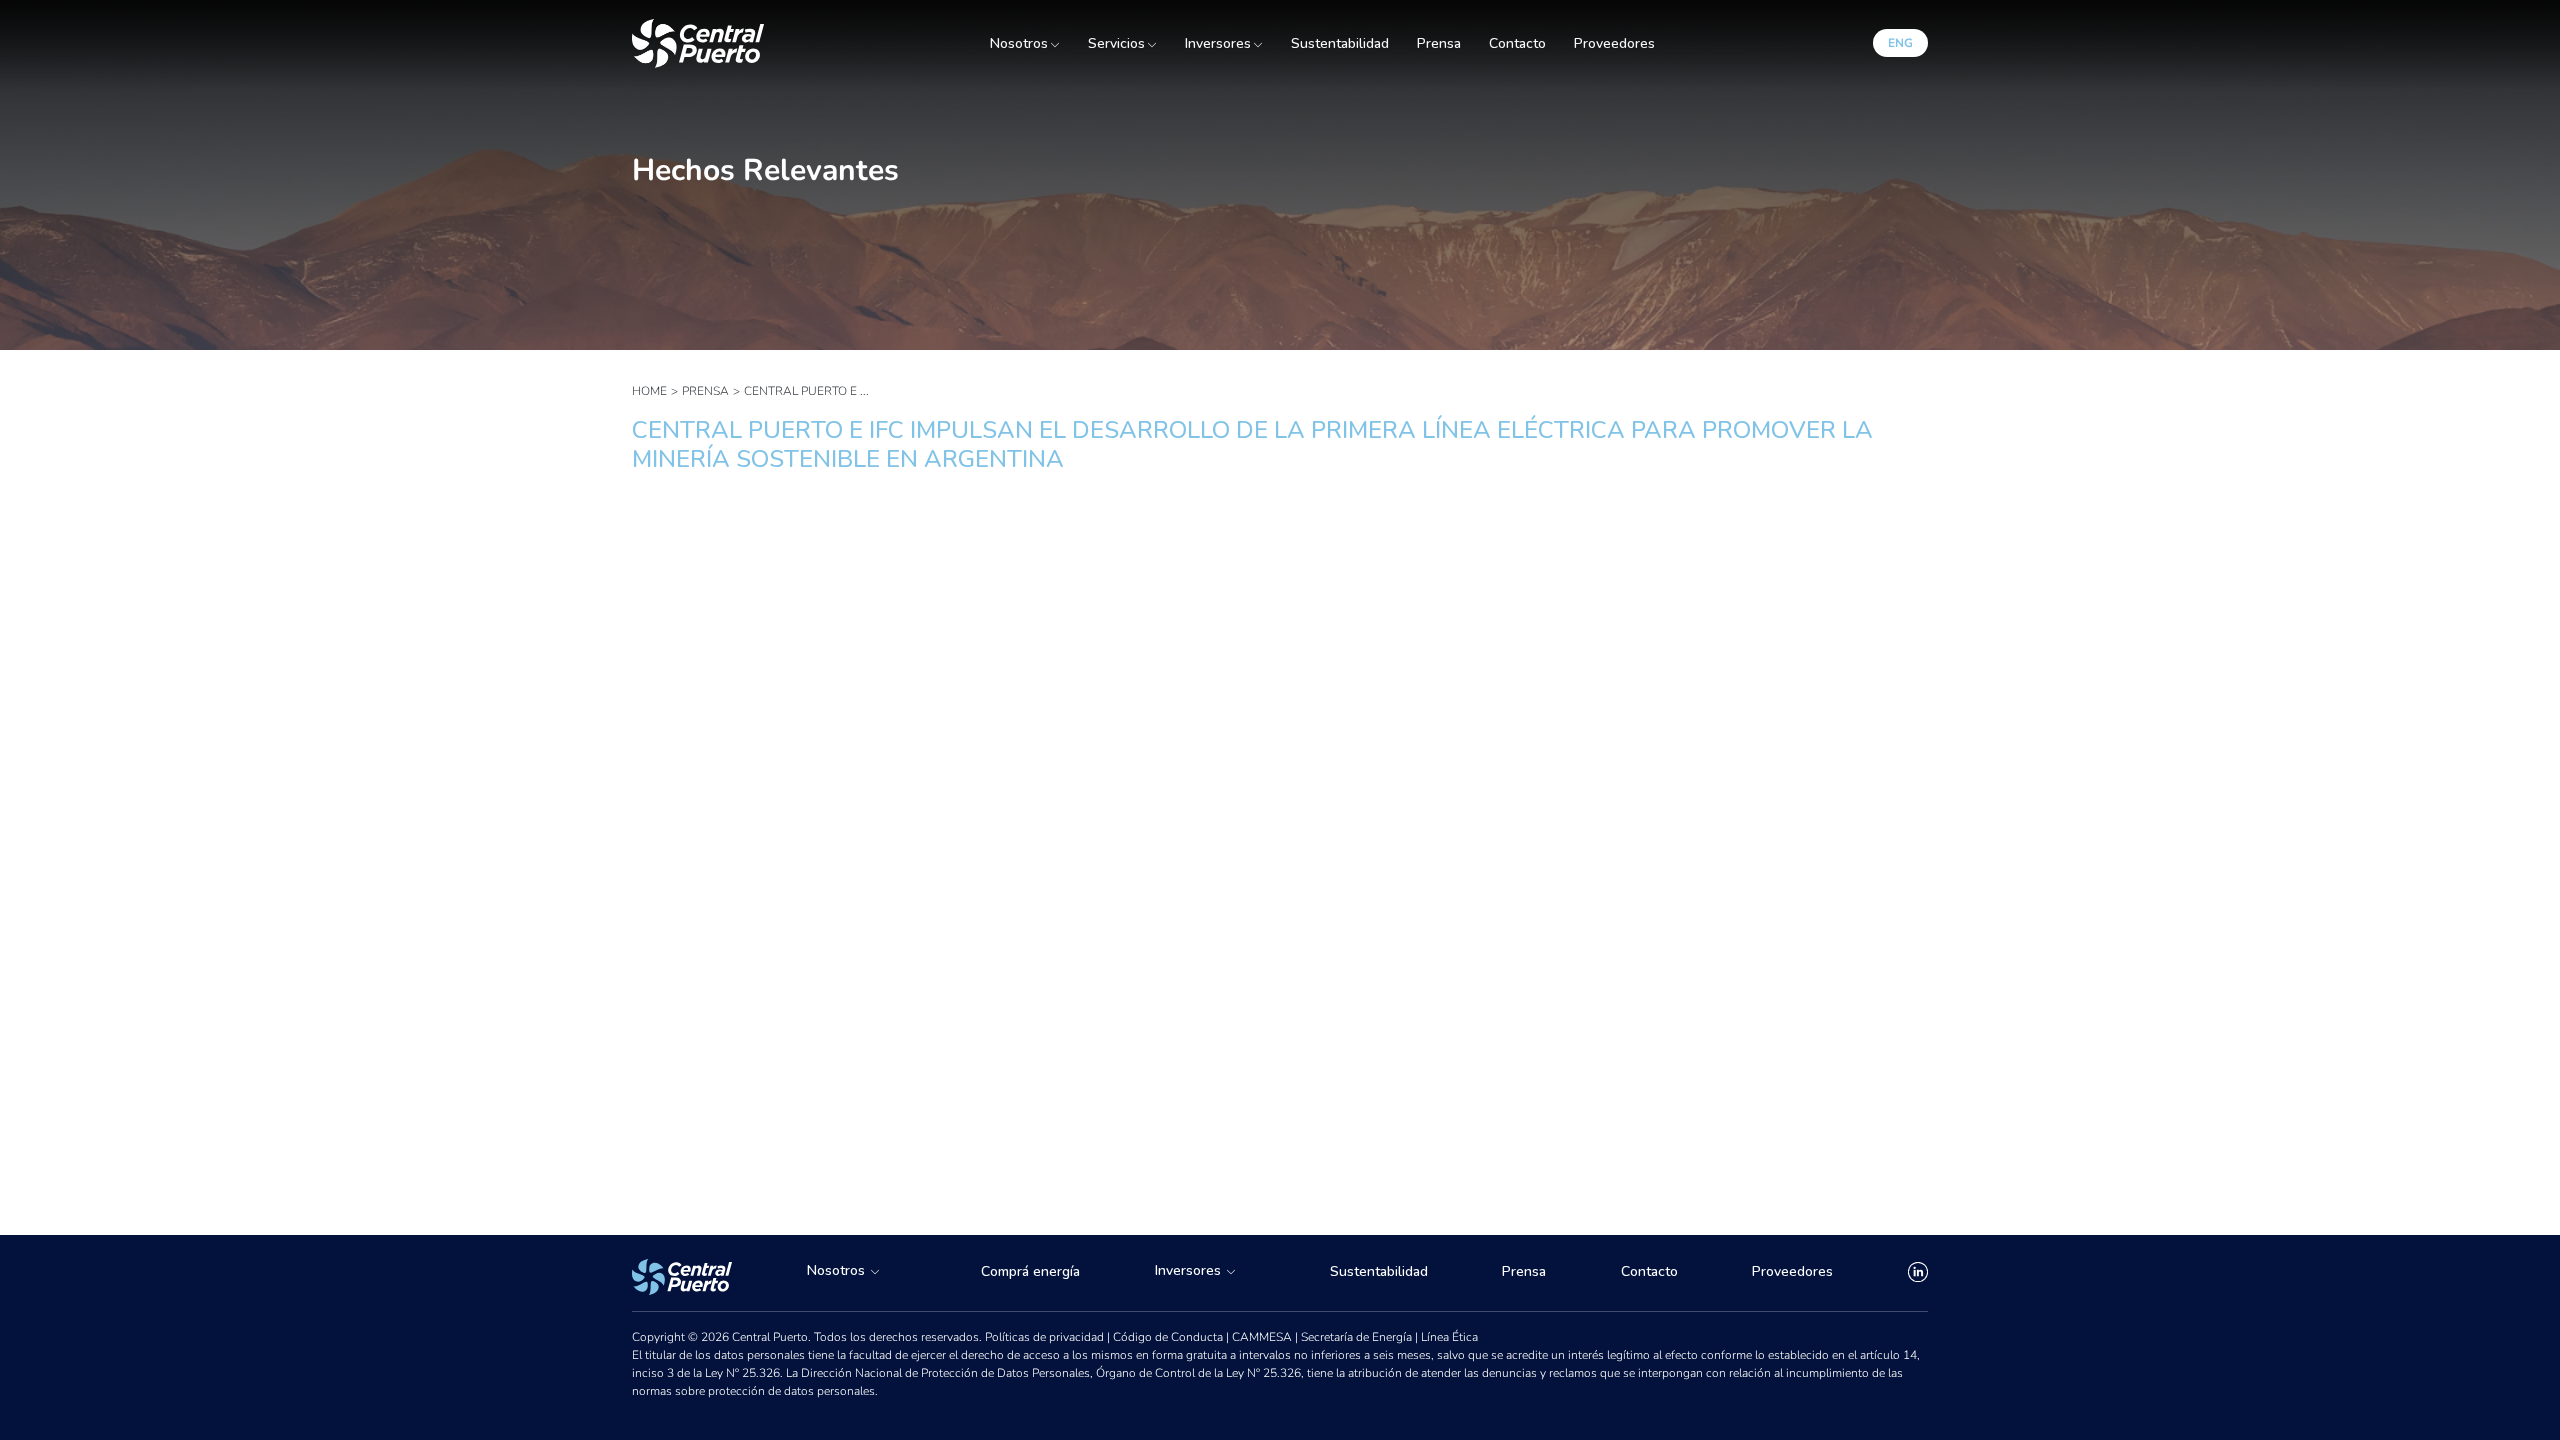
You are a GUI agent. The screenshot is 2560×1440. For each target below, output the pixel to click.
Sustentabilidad (1340, 43)
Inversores (1218, 44)
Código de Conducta (1169, 1337)
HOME (649, 391)
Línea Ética (1449, 1337)
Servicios (1116, 44)
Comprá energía (1030, 1271)
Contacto (1517, 43)
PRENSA (705, 391)
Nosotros (1019, 44)
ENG (1900, 43)
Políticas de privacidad (1046, 1337)
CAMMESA (1263, 1337)
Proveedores (1614, 43)
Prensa (1439, 43)
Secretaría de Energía (1358, 1337)
